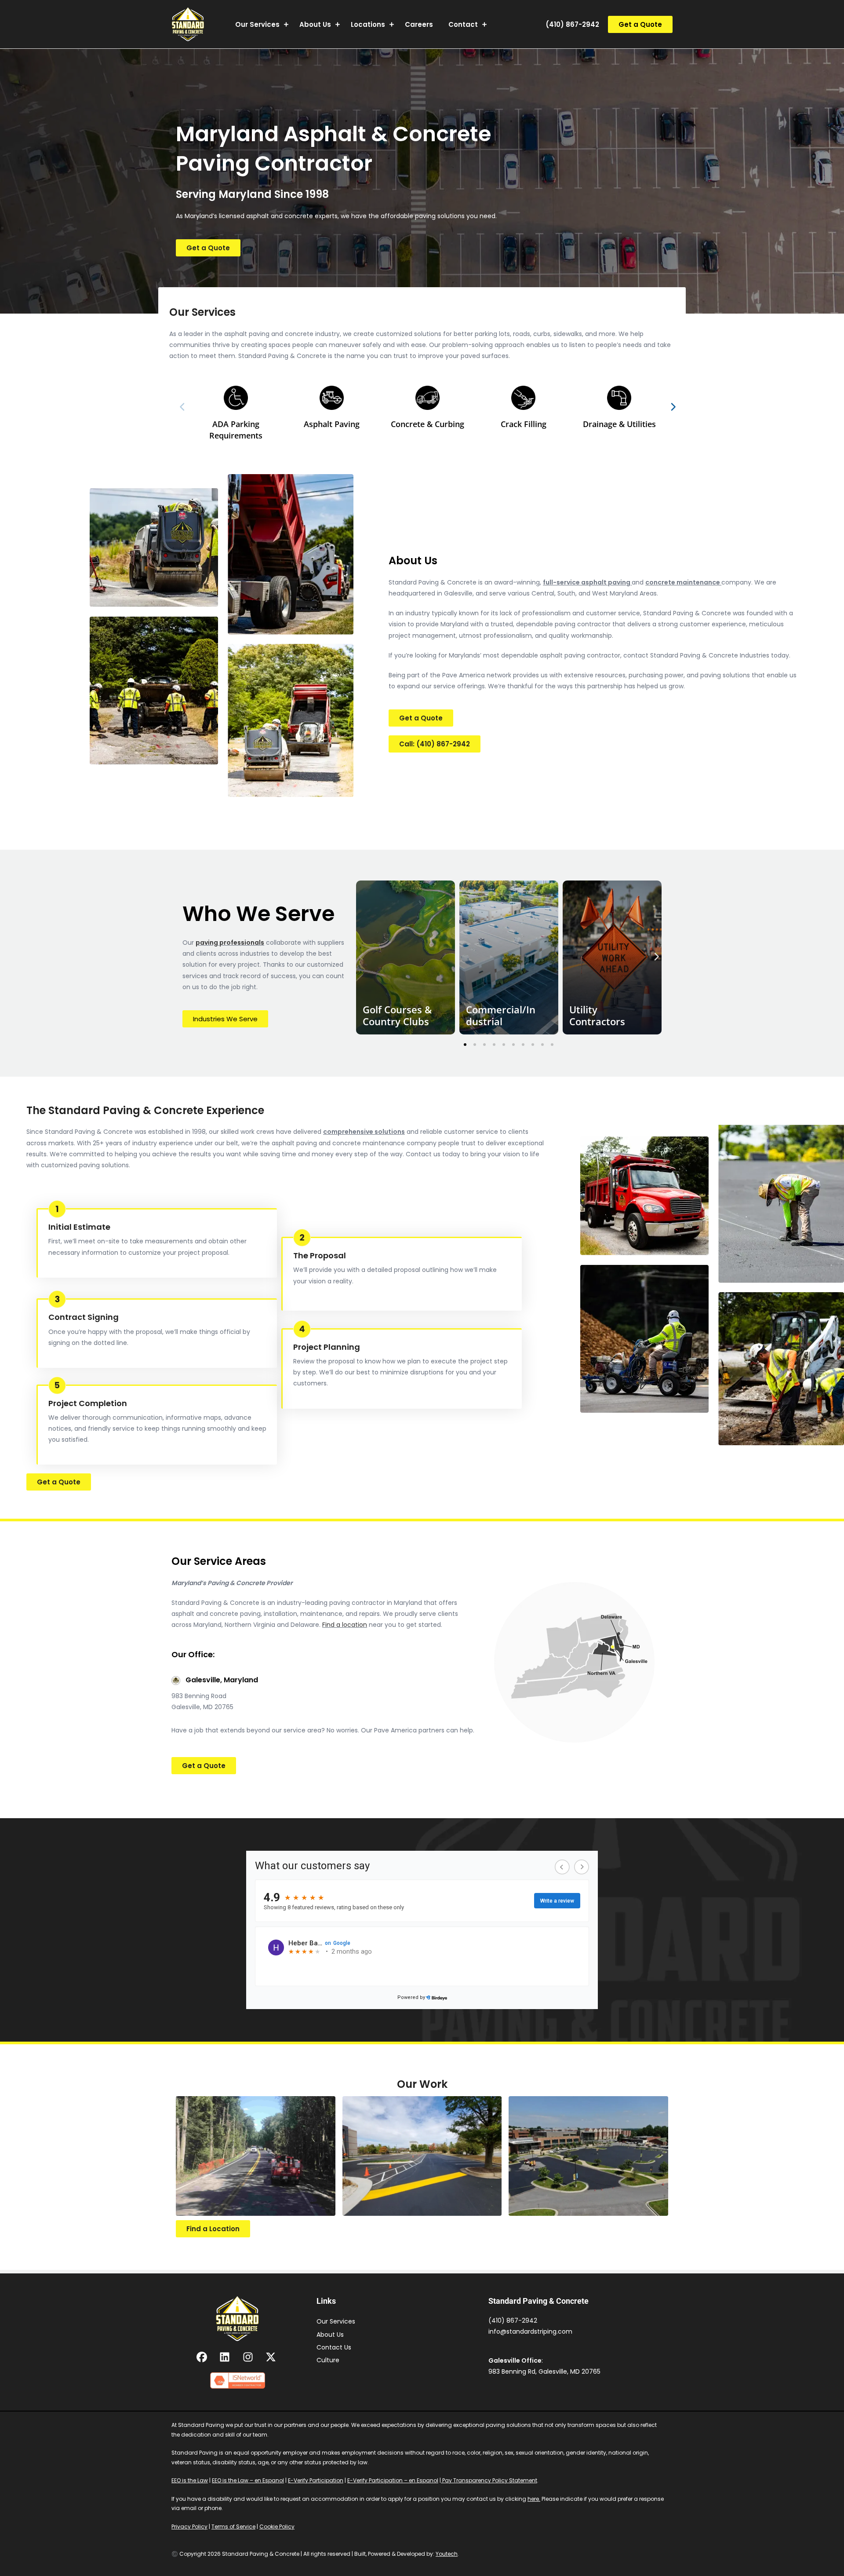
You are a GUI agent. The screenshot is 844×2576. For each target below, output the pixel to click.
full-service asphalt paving (587, 582)
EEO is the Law (190, 2480)
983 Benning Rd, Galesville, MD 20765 (544, 2371)
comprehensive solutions (364, 1132)
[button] (640, 24)
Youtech (447, 2554)
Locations (368, 24)
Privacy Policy (189, 2527)
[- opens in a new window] (203, 2357)
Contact (463, 24)
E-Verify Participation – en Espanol (393, 2480)
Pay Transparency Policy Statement (489, 2480)
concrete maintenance (683, 582)
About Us (315, 24)
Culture (328, 2360)
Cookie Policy (277, 2527)
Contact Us (334, 2347)
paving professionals (230, 943)
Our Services (257, 24)
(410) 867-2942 (572, 24)
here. (534, 2499)
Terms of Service (233, 2527)
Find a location (345, 1625)
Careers (419, 24)
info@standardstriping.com (530, 2331)
